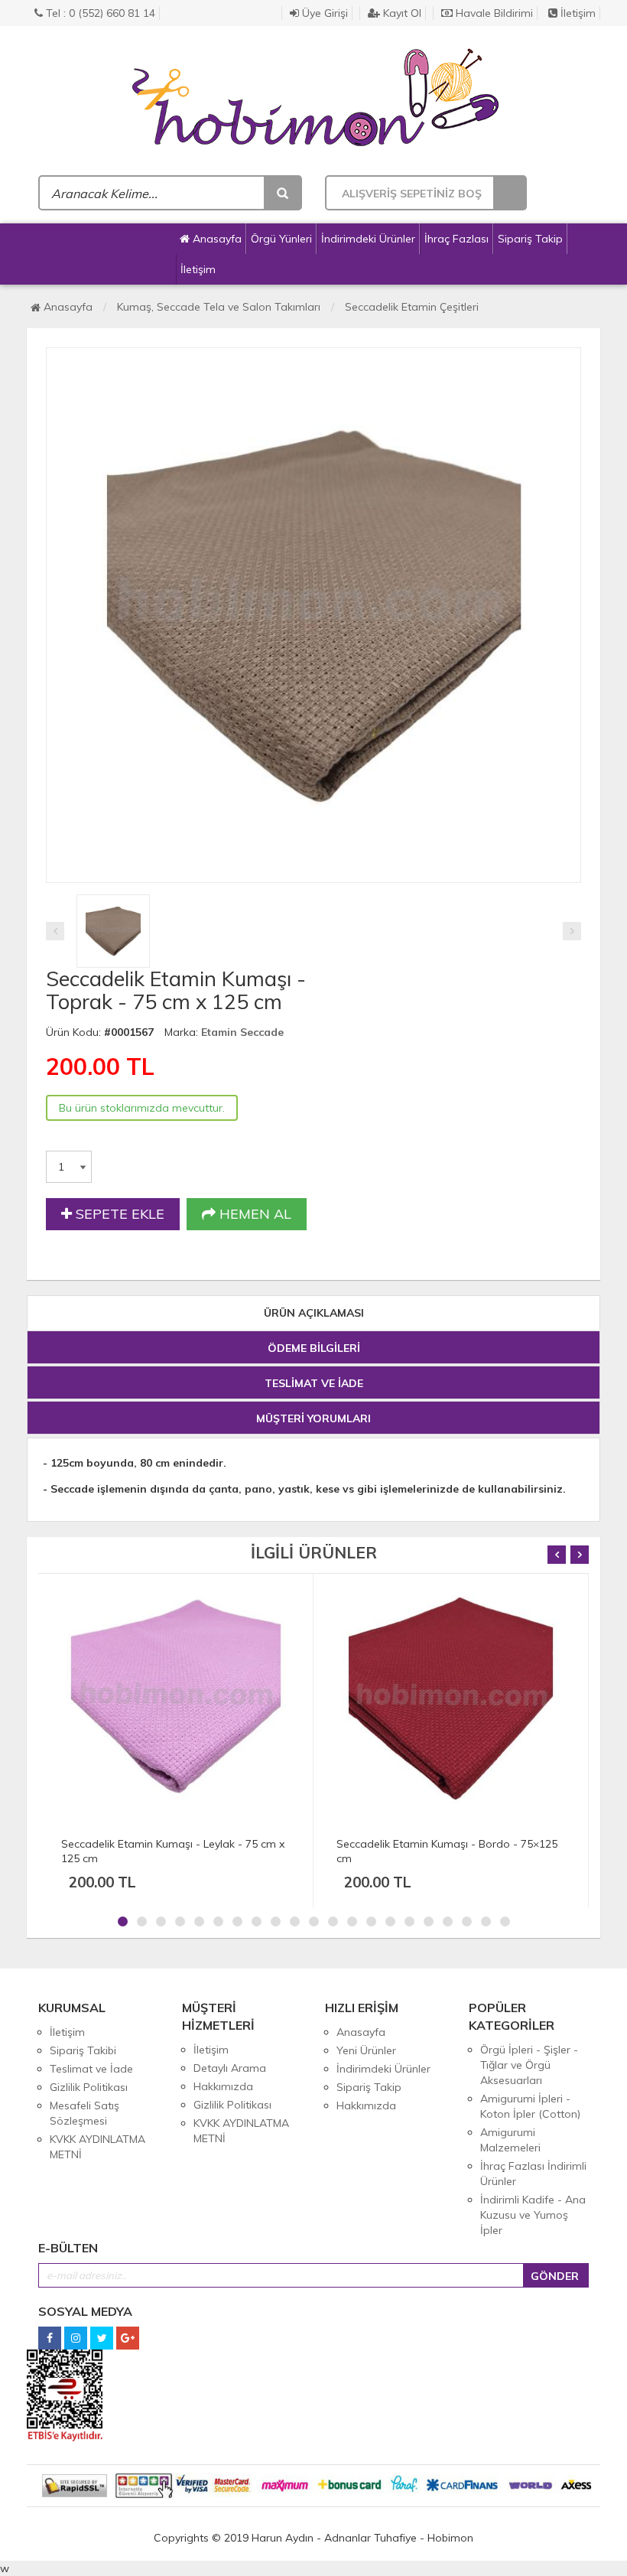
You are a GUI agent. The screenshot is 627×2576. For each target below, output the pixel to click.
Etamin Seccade (242, 1032)
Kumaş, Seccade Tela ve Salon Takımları (219, 307)
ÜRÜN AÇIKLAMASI (314, 1313)
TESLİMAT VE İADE (314, 1383)
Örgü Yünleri (281, 239)
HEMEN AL (253, 1214)
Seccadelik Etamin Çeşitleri (412, 307)
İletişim (577, 13)
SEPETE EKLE (118, 1214)
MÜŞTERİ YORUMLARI (313, 1418)
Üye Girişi (323, 13)
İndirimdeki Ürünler (368, 239)
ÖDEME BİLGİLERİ (314, 1348)
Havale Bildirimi (493, 13)
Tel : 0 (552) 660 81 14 (99, 13)
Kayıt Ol (401, 13)
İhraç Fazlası (456, 239)
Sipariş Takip (530, 239)
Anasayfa (216, 239)
